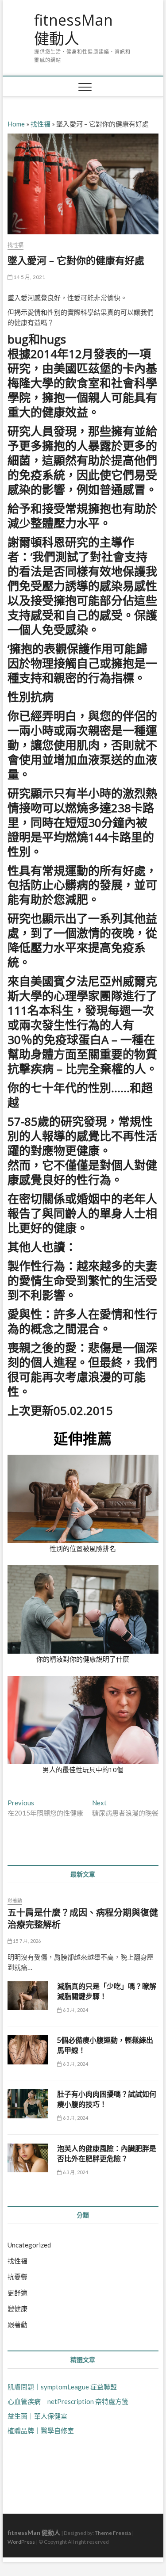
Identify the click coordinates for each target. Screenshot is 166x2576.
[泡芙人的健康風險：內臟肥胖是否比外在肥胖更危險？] (28, 2158)
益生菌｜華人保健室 (37, 2416)
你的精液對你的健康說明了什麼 (83, 1659)
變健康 (17, 2308)
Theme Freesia (113, 2533)
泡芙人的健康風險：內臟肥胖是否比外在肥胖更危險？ (107, 2154)
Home (16, 124)
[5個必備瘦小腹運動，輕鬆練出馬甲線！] (28, 2050)
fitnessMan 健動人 (73, 29)
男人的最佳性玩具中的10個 (83, 1770)
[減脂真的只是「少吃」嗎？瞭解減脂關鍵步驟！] (28, 1996)
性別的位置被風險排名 (83, 1548)
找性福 (41, 124)
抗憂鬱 (17, 2277)
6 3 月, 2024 (75, 2010)
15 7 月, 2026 (27, 1941)
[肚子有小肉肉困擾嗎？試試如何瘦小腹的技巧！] (28, 2104)
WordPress (21, 2542)
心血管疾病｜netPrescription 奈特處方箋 (68, 2401)
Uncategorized (29, 2245)
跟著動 (15, 1900)
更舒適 (17, 2293)
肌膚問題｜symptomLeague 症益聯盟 (62, 2387)
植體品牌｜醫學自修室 (41, 2431)
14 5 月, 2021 (29, 277)
